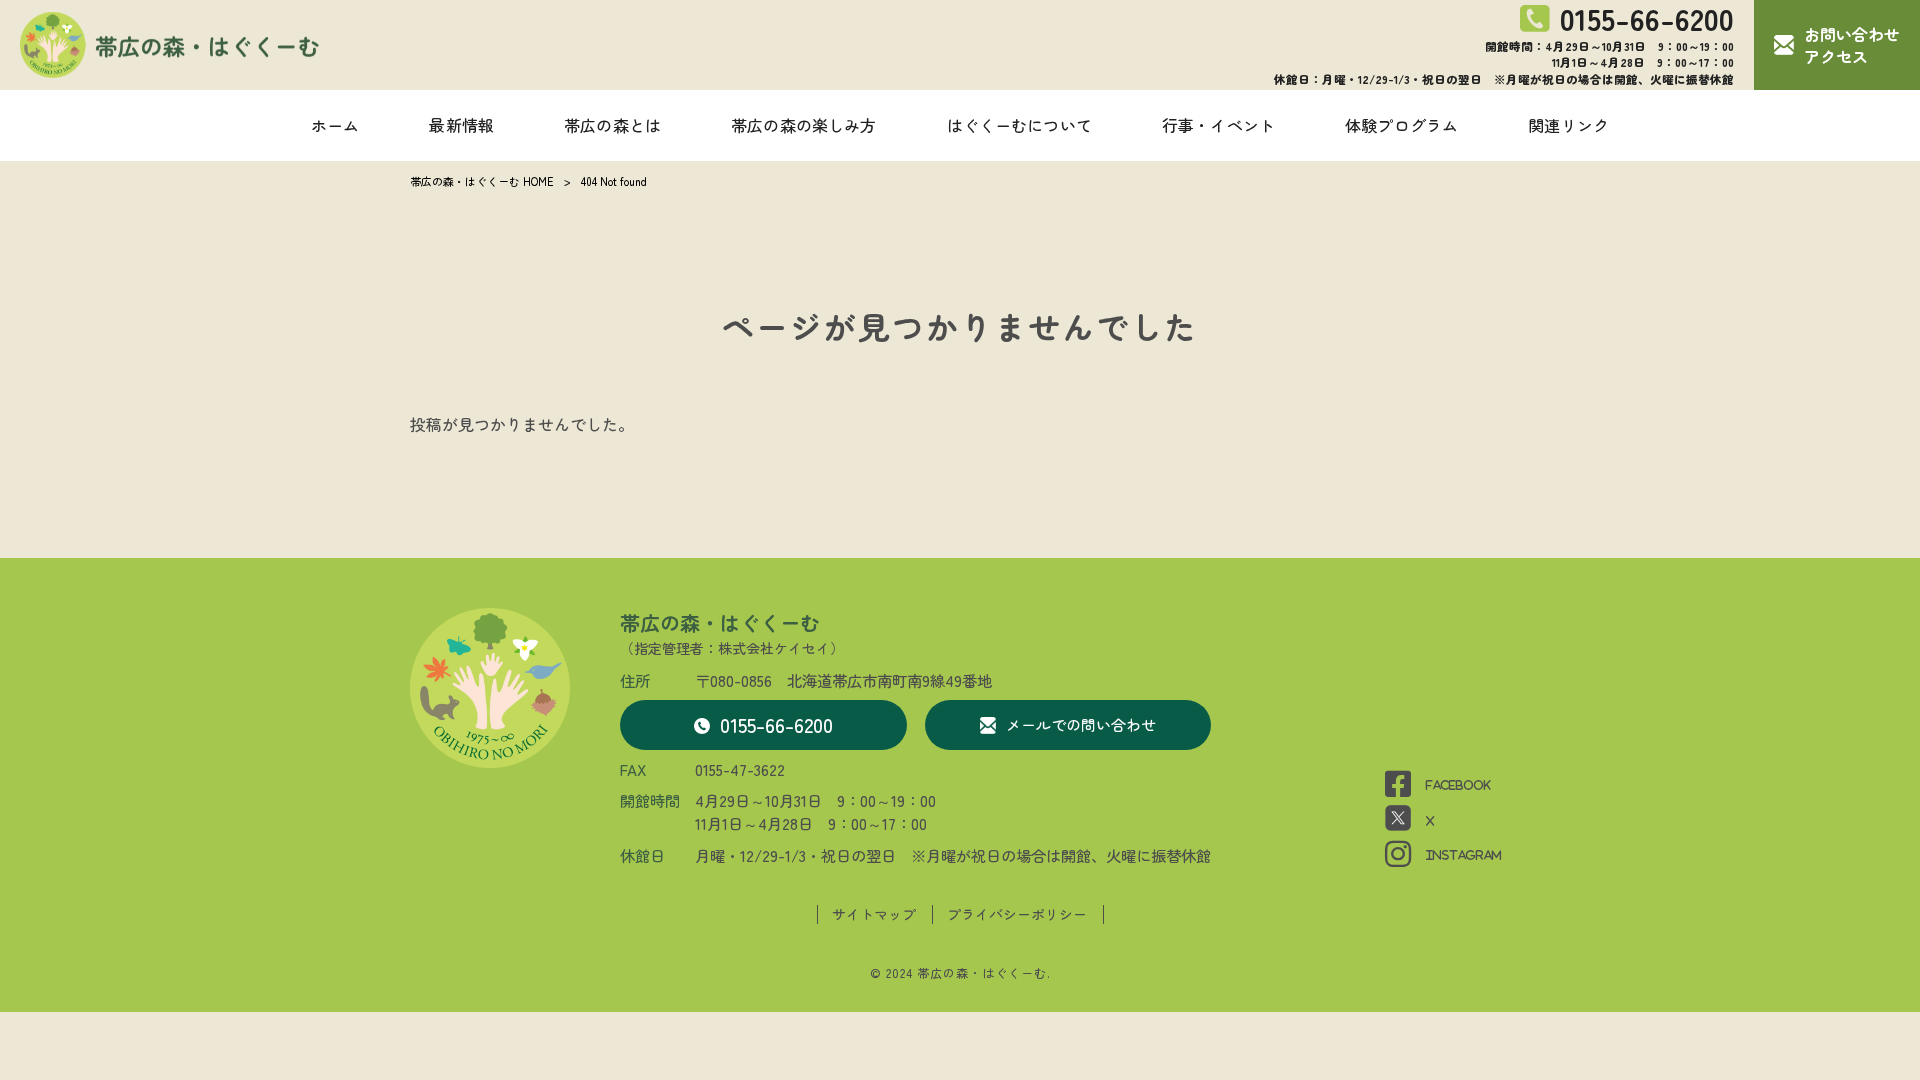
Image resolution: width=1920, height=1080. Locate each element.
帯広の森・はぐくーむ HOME (482, 181)
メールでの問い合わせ (1081, 724)
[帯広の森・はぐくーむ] (170, 45)
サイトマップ (874, 914)
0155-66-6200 (776, 724)
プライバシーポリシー (1017, 914)
